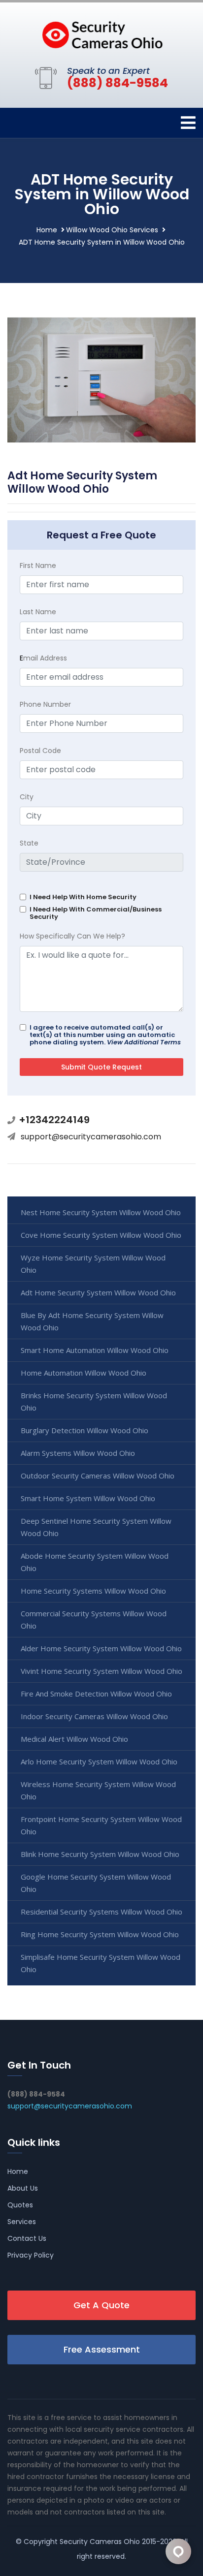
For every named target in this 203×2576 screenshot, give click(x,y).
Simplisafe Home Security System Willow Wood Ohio (101, 1963)
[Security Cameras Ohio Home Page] (101, 32)
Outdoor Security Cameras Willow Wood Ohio (98, 1476)
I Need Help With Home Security (83, 897)
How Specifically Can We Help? (72, 936)
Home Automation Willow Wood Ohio (84, 1373)
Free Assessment (102, 2349)
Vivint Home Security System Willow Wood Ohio (101, 1671)
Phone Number (45, 704)
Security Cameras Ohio (100, 2542)
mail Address (43, 658)
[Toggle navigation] (188, 123)
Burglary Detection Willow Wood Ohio (85, 1430)
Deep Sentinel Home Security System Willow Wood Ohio (96, 1527)
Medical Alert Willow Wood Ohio (74, 1739)
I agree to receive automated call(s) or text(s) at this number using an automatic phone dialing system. (105, 1035)
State (29, 843)
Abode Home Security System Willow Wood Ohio (95, 1562)
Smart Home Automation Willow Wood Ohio (95, 1350)
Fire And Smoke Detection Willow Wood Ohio (96, 1694)
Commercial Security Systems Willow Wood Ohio (94, 1619)
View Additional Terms (144, 1042)
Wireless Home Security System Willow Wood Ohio (98, 1790)
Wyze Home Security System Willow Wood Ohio (93, 1264)
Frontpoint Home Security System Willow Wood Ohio (101, 1825)
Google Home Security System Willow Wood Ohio (96, 1883)
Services (22, 2222)
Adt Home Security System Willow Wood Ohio (98, 1292)
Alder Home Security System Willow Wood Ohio (101, 1648)
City (27, 797)
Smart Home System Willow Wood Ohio (88, 1498)
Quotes (20, 2205)
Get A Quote (101, 2305)
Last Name (38, 612)
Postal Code (40, 751)
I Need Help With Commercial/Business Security (96, 913)
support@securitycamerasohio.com (91, 1137)
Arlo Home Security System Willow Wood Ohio (99, 1761)
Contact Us (27, 2238)
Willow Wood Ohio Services (112, 230)
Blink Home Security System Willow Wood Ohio (100, 1854)
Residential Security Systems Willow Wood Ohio (101, 1912)
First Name (38, 565)
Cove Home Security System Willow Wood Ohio (101, 1235)
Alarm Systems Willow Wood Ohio (78, 1453)
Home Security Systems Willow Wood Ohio (93, 1591)
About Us (23, 2188)
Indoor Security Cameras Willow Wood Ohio (94, 1716)
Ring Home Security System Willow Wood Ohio (100, 1934)
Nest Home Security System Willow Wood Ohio (101, 1212)
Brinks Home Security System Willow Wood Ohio (94, 1401)
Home (47, 230)
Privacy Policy (31, 2255)
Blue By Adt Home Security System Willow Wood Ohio (92, 1321)
